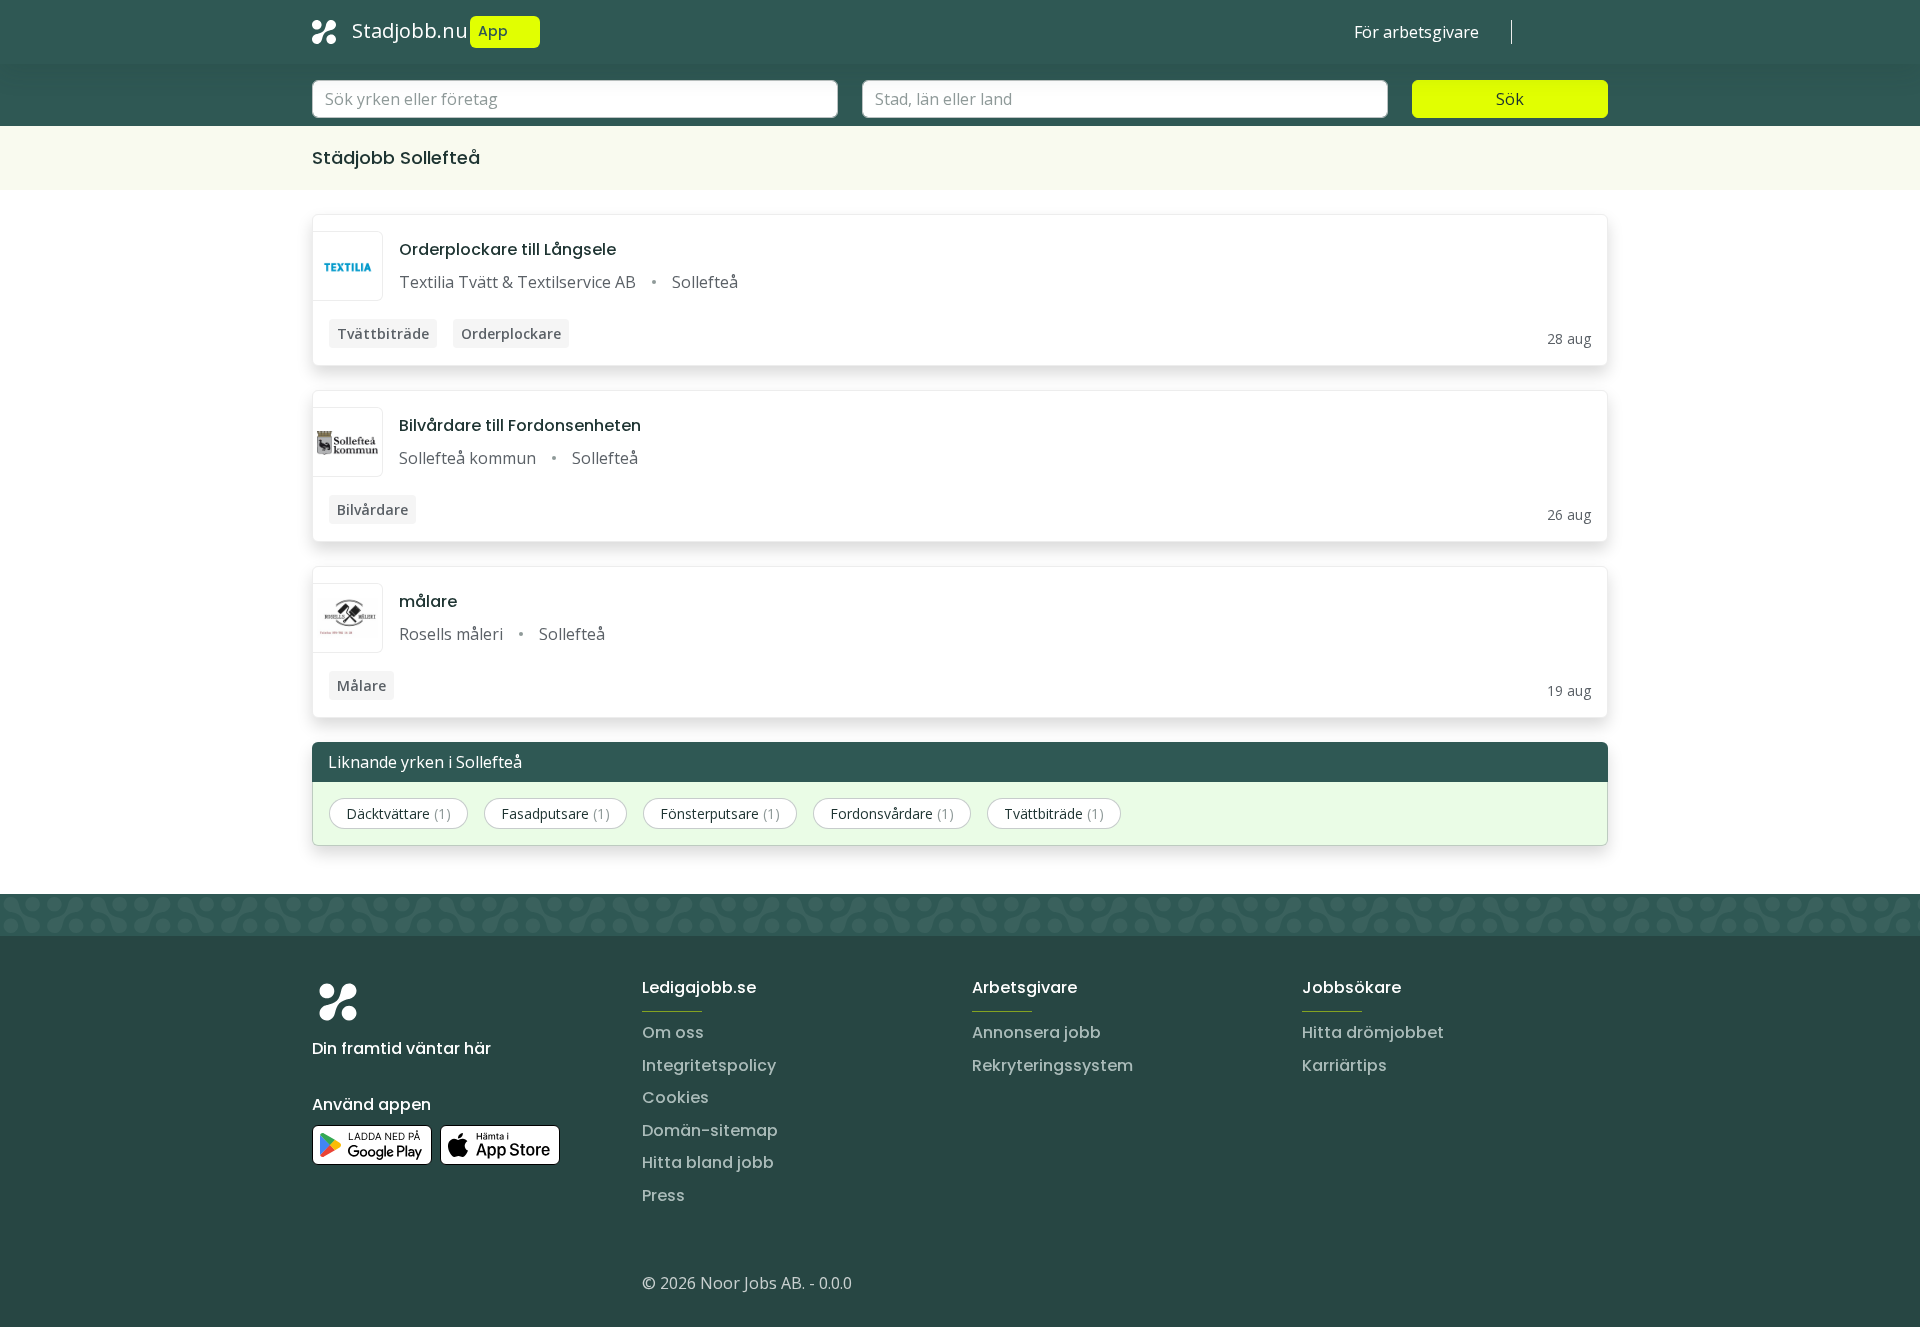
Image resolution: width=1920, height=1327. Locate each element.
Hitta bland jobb (708, 1162)
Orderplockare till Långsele (507, 249)
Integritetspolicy (709, 1065)
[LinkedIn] (368, 1287)
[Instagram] (328, 1287)
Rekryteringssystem (1052, 1065)
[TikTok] (448, 1287)
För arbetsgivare (1416, 32)
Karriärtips (1344, 1065)
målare (428, 601)
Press (663, 1195)
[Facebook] (408, 1287)
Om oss (673, 1032)
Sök (1510, 99)
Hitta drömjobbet (1373, 1032)
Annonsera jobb (1036, 1032)
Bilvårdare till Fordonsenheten (520, 425)
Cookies (675, 1097)
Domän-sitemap (710, 1130)
